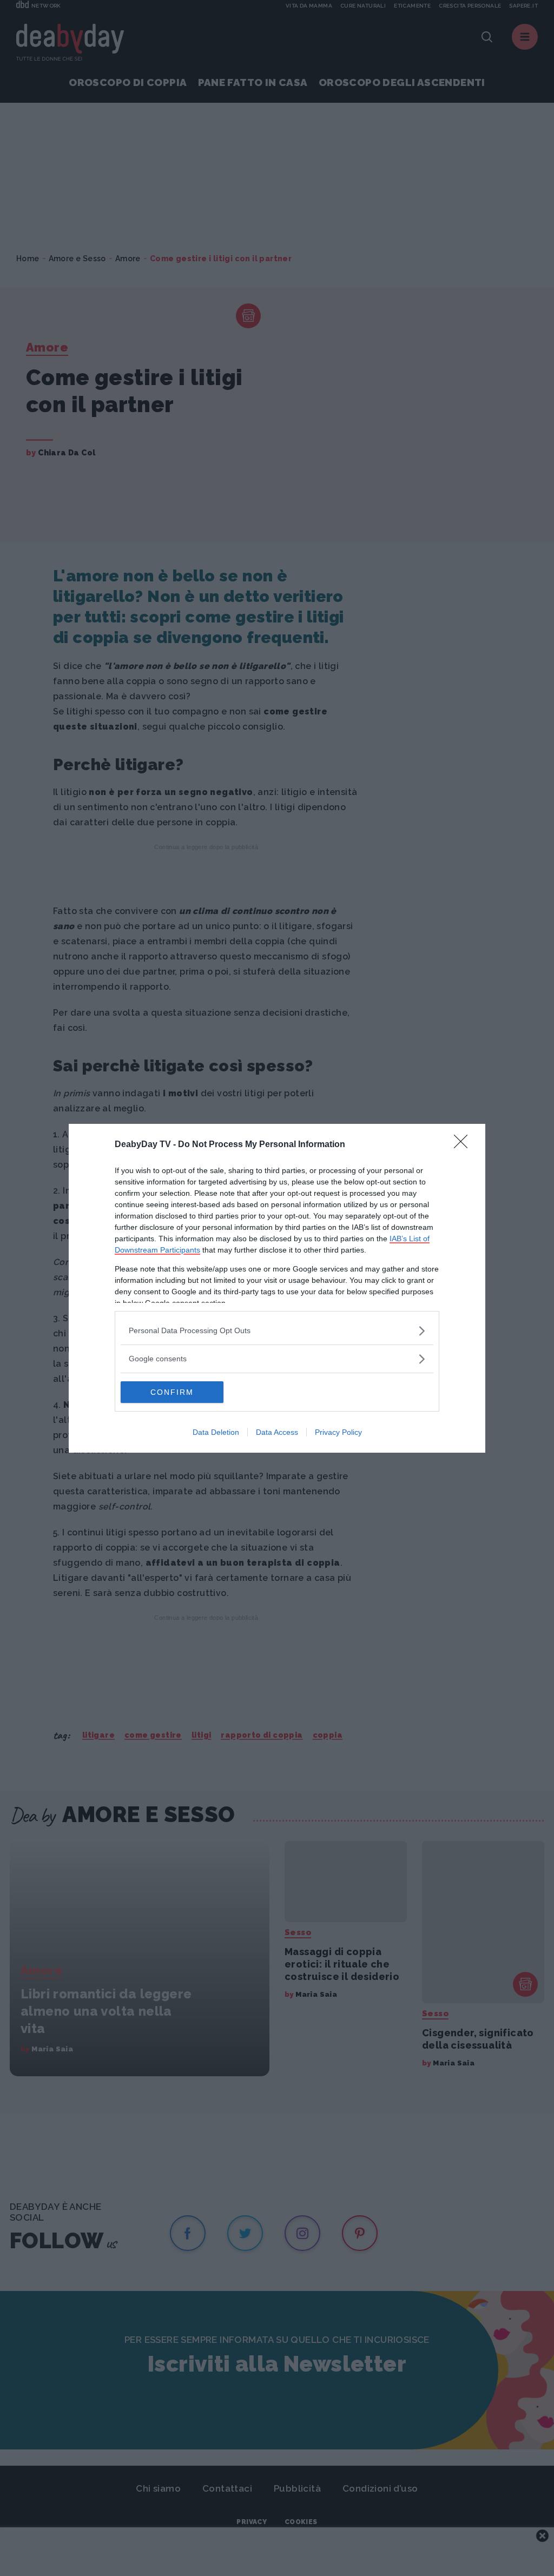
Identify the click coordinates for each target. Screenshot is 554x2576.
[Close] (464, 1145)
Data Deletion (216, 1432)
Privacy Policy (338, 1432)
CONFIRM (172, 1392)
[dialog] (277, 1288)
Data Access (277, 1432)
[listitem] (277, 1331)
